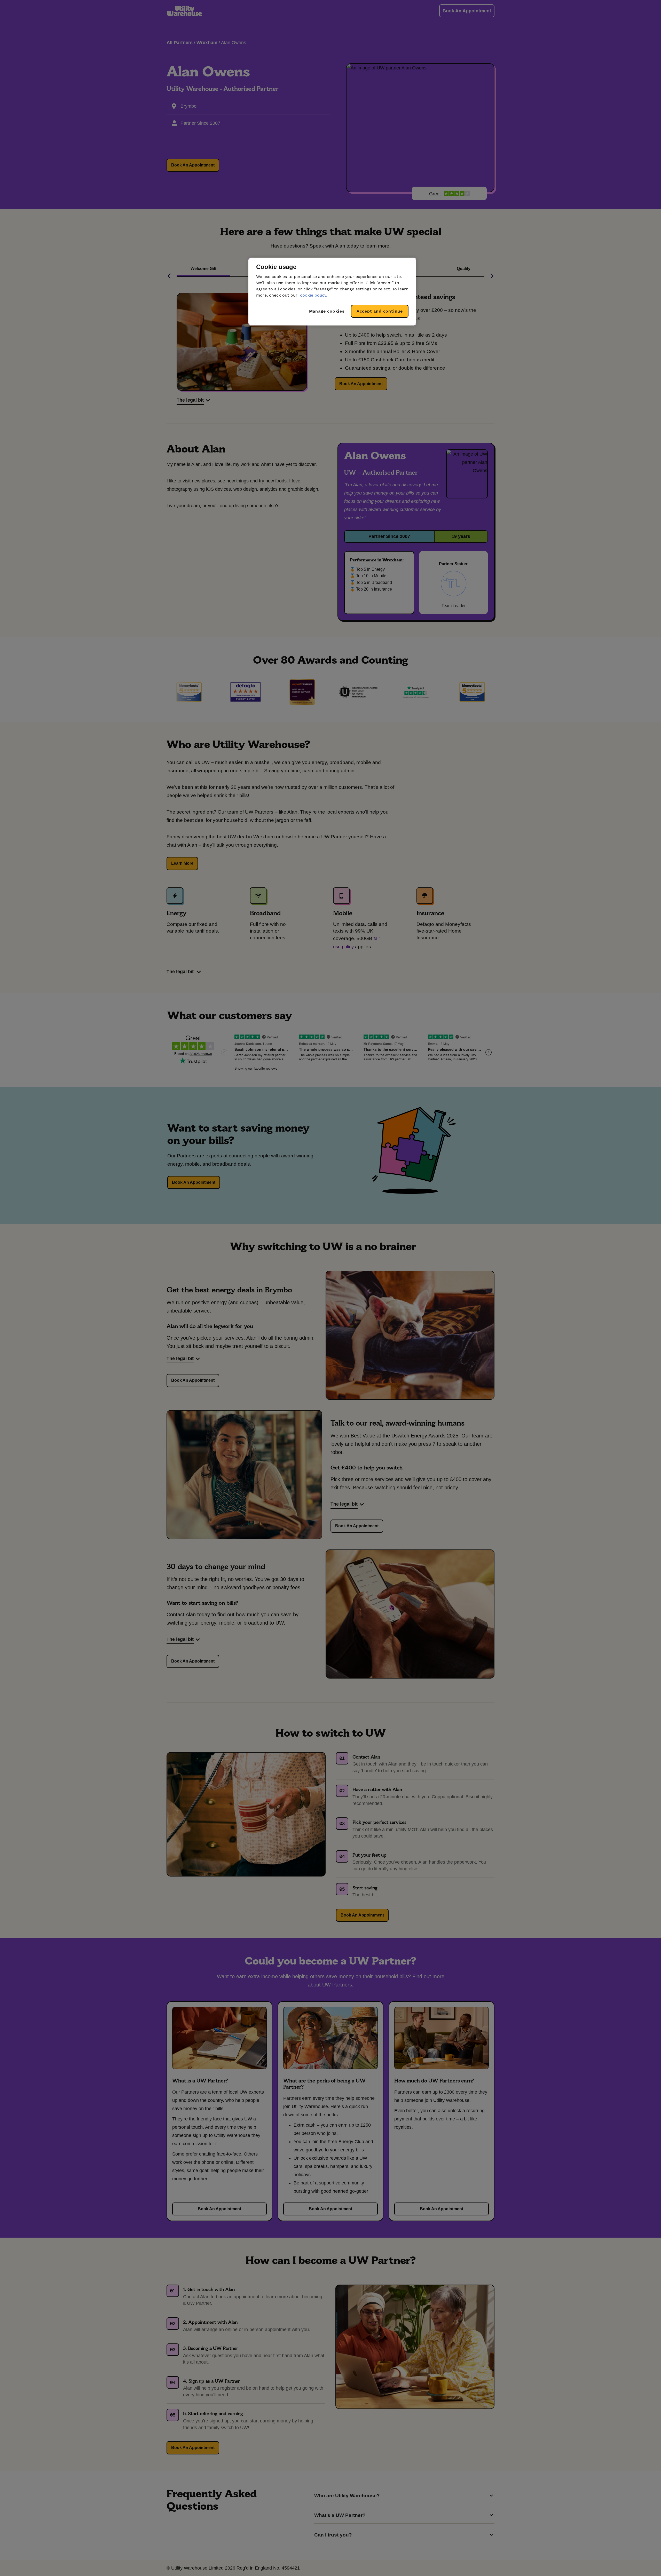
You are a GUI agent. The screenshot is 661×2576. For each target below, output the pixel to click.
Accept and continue (380, 311)
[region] (332, 292)
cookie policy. (314, 295)
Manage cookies (327, 311)
